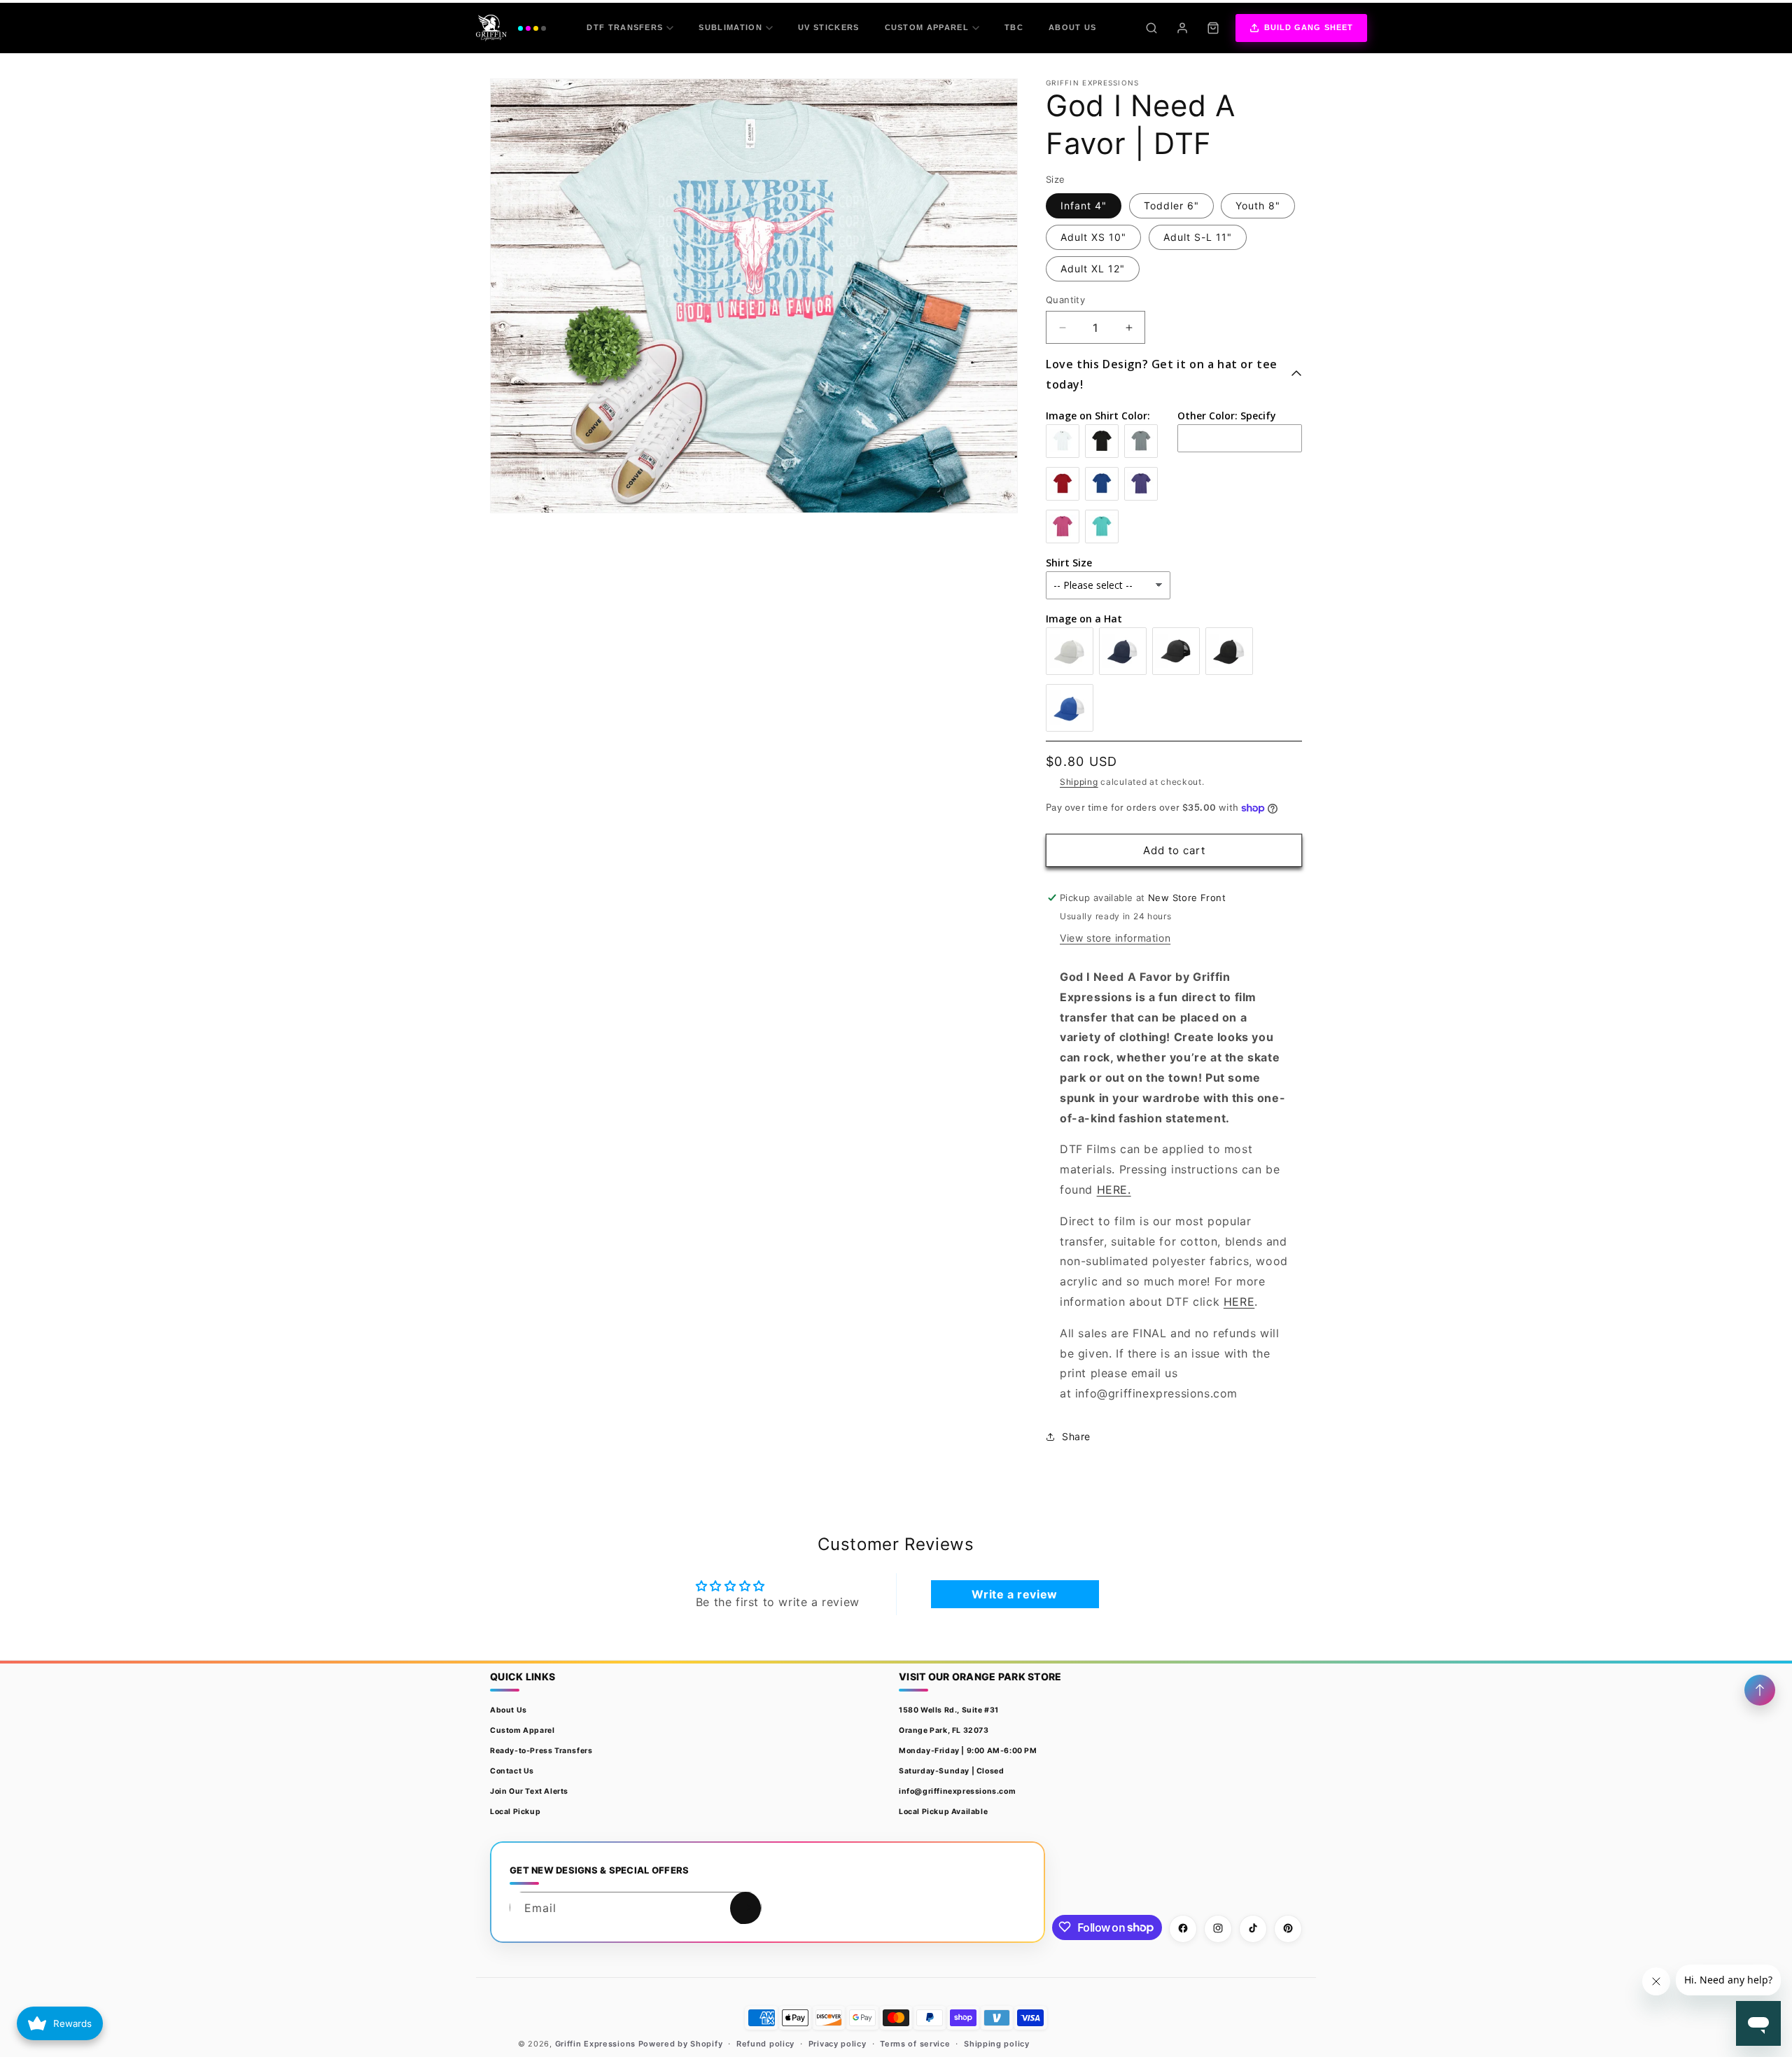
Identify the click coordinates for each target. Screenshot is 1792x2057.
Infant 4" (1084, 205)
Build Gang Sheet (1309, 27)
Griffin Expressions (595, 2044)
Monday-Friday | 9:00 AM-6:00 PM (968, 1751)
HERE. (1114, 1190)
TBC (1014, 27)
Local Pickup (515, 1812)
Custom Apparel (927, 27)
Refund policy (765, 2044)
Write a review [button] (1014, 1594)
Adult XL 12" (1093, 269)
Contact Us (512, 1771)
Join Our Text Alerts (529, 1791)
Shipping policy (997, 2044)
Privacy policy (838, 2044)
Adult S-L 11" (1198, 237)
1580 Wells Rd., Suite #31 (949, 1710)
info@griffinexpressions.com (957, 1791)
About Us (1073, 27)
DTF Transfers (625, 27)
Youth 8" (1258, 205)
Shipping (1079, 782)
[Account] (1182, 28)
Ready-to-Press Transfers (541, 1751)
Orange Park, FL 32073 (944, 1730)
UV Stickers (829, 27)
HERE (1239, 1302)
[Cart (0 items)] (1213, 28)
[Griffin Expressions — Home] (511, 28)
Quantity (1065, 300)
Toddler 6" (1171, 205)
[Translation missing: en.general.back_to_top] (1760, 1690)
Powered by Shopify (681, 2044)
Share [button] (1076, 1436)
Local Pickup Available (943, 1812)
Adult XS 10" (1093, 237)
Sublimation (730, 27)
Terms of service (915, 2044)
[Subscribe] (745, 1908)
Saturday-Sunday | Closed (951, 1771)
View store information (1115, 938)
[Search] (1151, 28)
